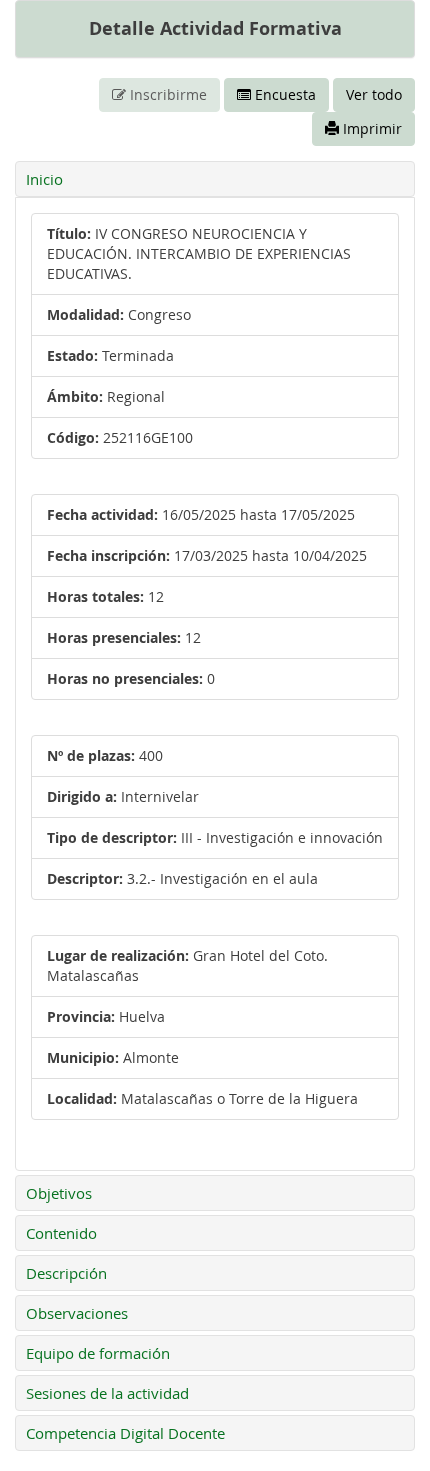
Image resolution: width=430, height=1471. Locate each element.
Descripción (66, 1273)
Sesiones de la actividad (107, 1393)
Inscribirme (166, 94)
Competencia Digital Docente (125, 1433)
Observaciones (77, 1313)
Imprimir (370, 128)
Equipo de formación (98, 1353)
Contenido (61, 1233)
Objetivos (59, 1193)
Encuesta (283, 94)
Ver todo (374, 94)
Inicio (44, 179)
